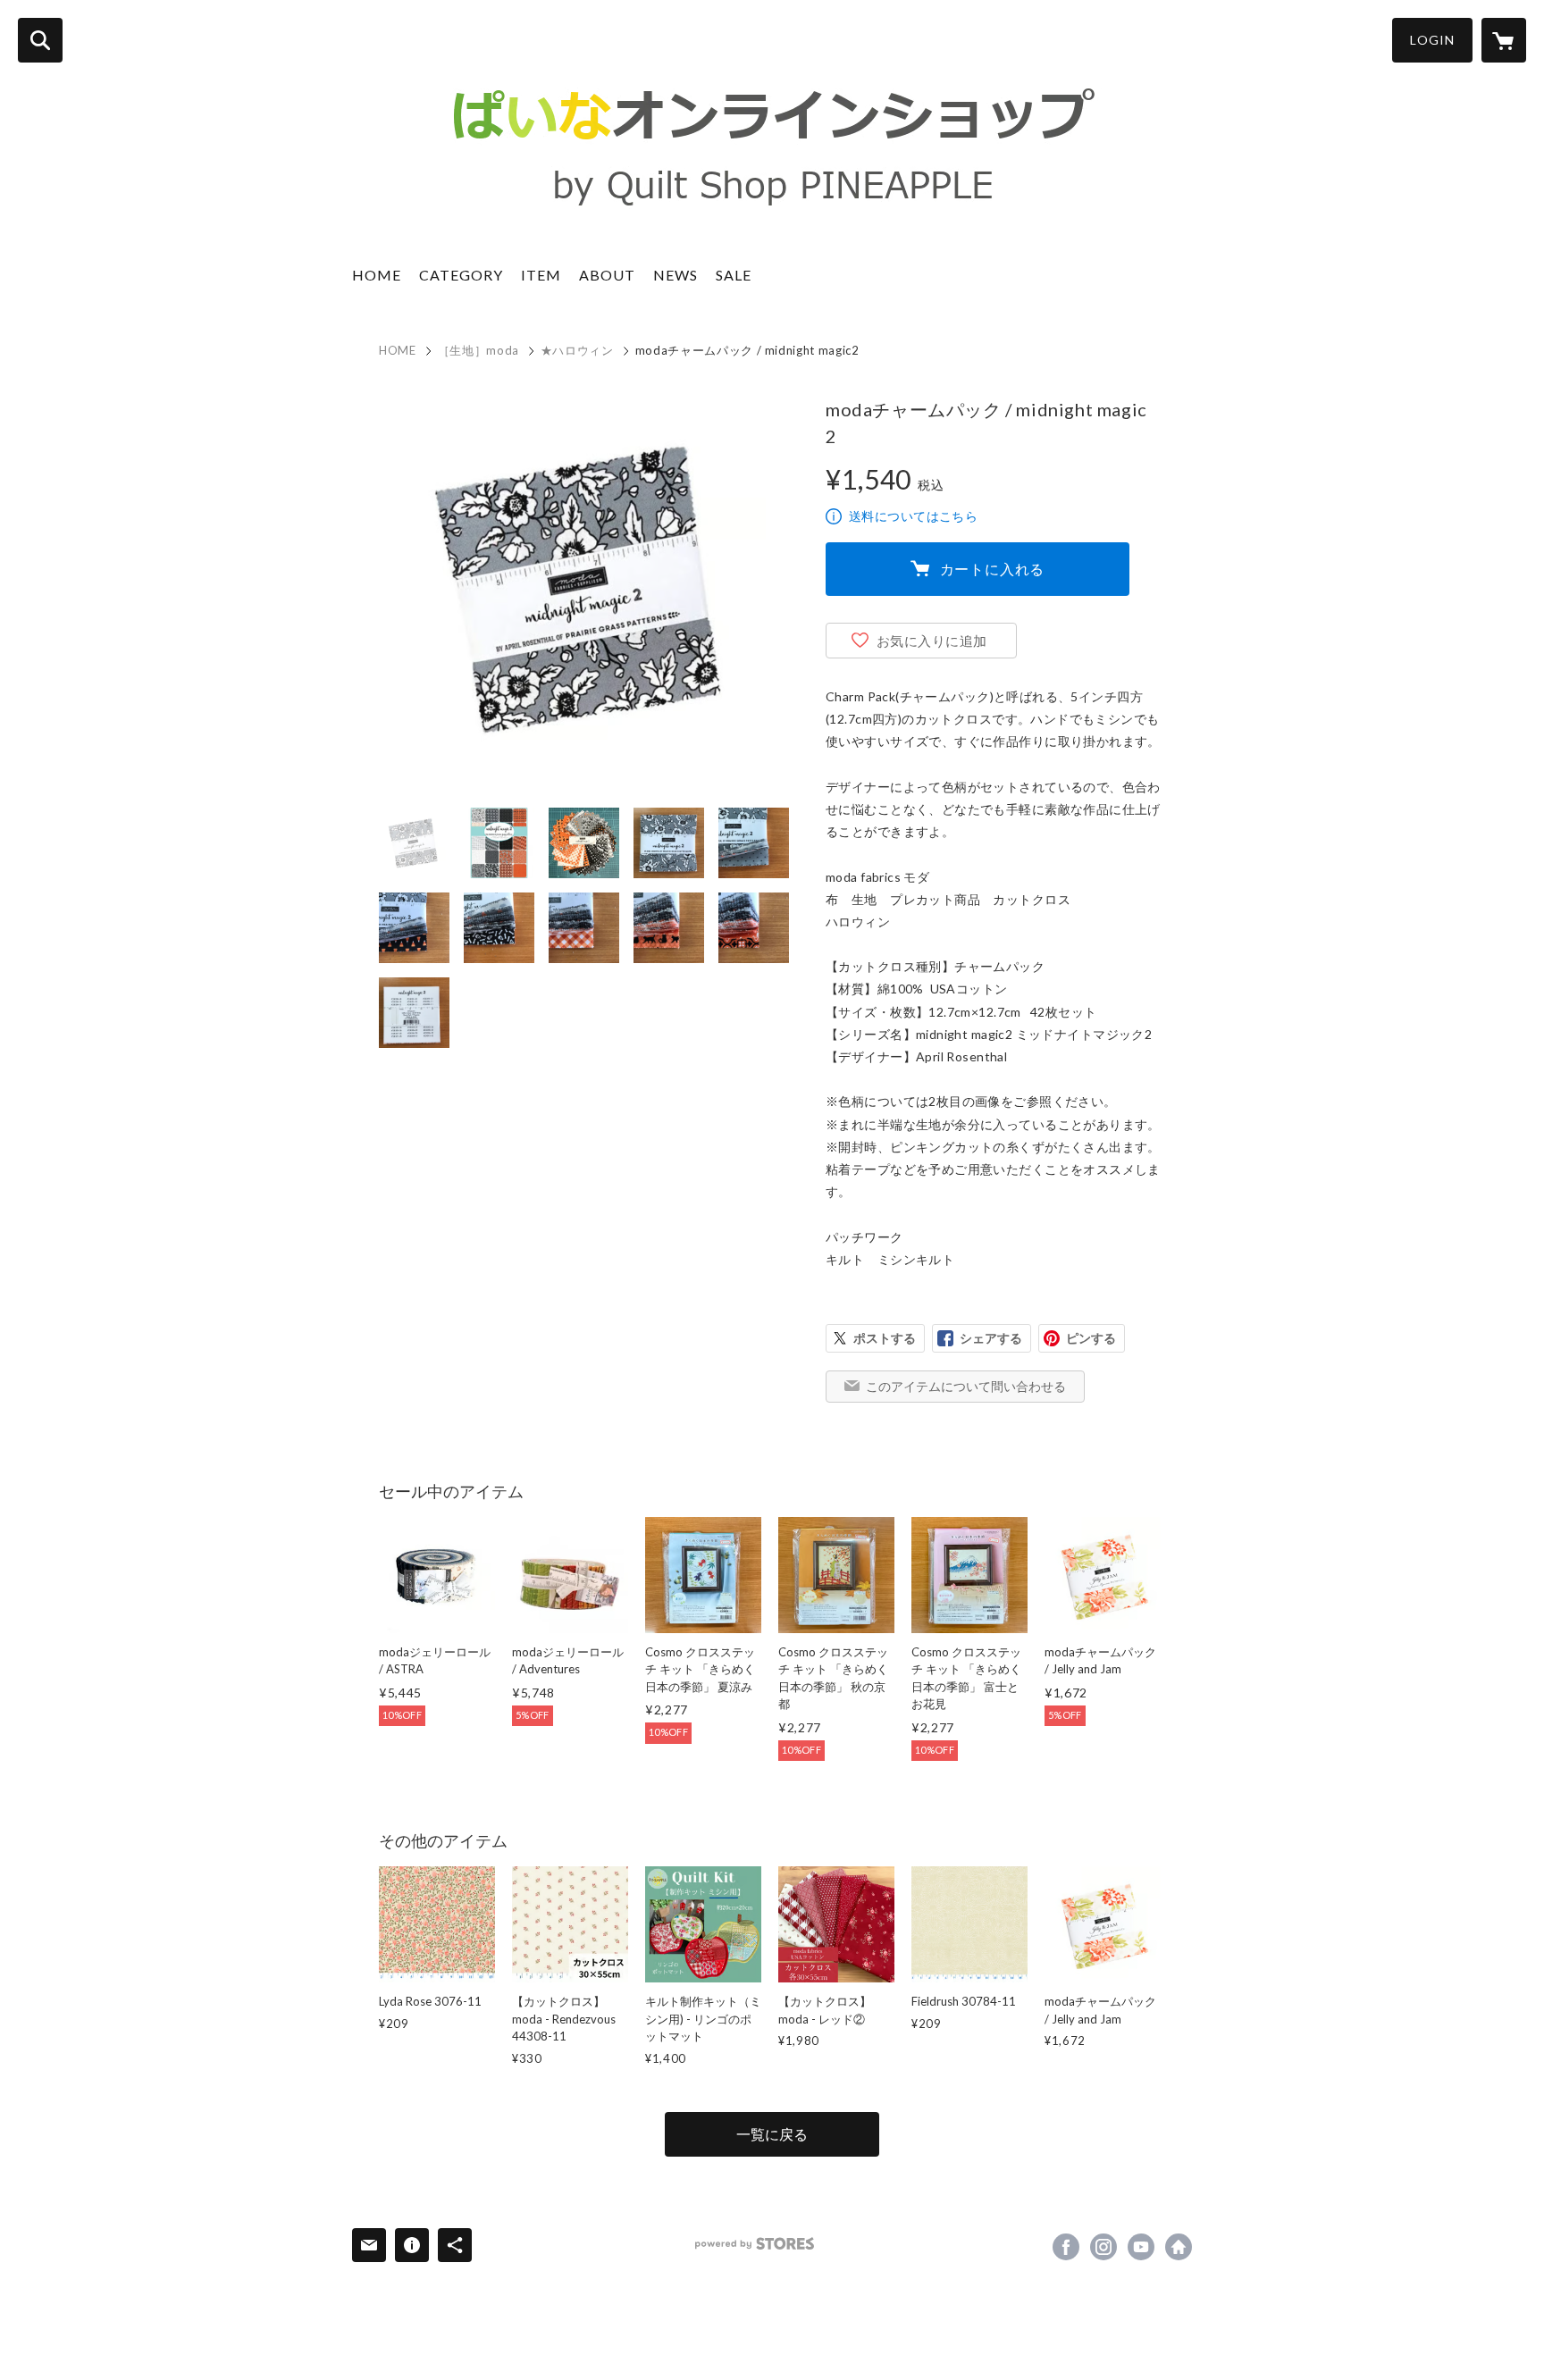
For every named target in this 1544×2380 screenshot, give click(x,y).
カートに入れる (993, 569)
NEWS (675, 275)
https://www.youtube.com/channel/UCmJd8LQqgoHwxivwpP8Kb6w (1141, 2247)
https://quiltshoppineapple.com (1179, 2247)
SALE (734, 275)
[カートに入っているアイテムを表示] (1504, 40)
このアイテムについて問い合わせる (966, 1386)
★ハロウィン (577, 350)
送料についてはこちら (913, 516)
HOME (377, 275)
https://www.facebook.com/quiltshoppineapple (1066, 2247)
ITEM (541, 275)
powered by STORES (755, 2244)
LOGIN (1432, 40)
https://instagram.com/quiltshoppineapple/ (1103, 2247)
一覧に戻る (772, 2134)
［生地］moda (478, 350)
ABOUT (607, 275)
